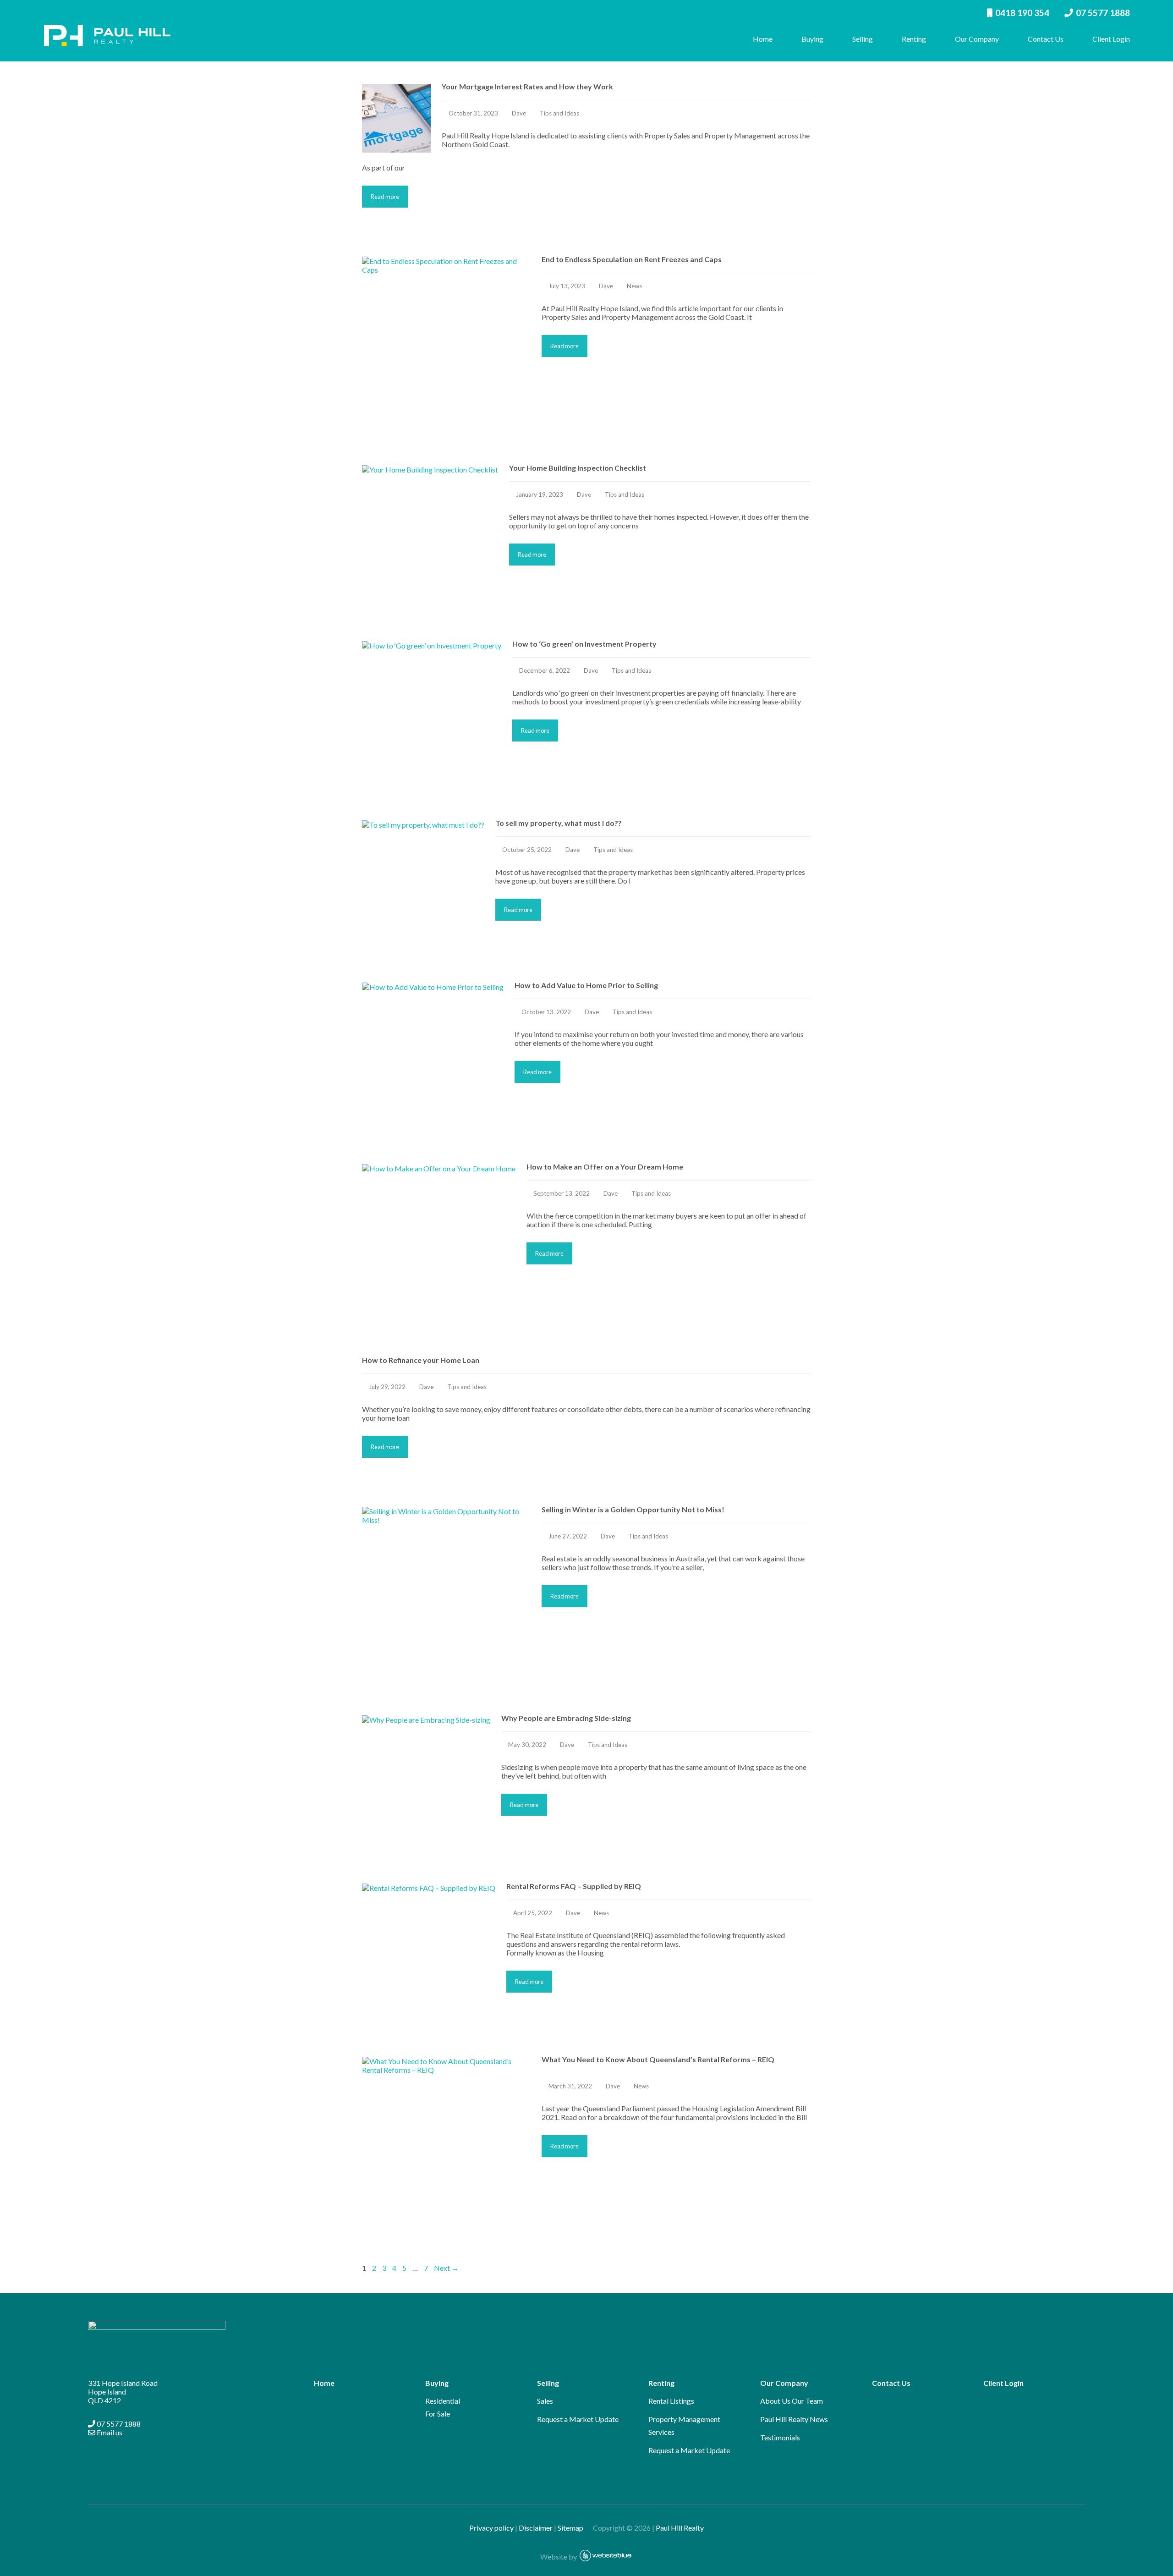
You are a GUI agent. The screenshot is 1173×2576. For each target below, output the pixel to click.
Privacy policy (491, 2528)
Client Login (1111, 39)
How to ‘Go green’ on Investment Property (584, 644)
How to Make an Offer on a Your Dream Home (605, 1167)
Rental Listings (671, 2401)
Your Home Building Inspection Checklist (578, 468)
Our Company (977, 39)
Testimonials (780, 2437)
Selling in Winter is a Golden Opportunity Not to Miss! (633, 1509)
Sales (545, 2401)
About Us (775, 2401)
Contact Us (1046, 39)
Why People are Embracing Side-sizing (566, 1718)
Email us (109, 2432)
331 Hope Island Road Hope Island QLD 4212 (123, 2392)
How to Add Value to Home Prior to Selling (586, 985)
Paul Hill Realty (680, 2528)
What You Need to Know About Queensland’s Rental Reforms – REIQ (658, 2059)
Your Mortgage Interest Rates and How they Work (527, 86)
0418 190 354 (1022, 13)
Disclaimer (536, 2528)
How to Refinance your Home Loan (421, 1360)
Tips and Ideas (559, 113)
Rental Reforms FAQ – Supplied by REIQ (574, 1886)
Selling (863, 39)
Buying (812, 39)
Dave (519, 113)
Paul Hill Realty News (794, 2419)
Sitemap (575, 2528)
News (634, 286)
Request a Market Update (578, 2419)
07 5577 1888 (1103, 13)
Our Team (807, 2401)
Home (763, 39)
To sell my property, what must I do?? (559, 823)
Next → (446, 2268)
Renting (914, 39)
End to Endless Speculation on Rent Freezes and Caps (632, 259)
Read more (385, 197)
